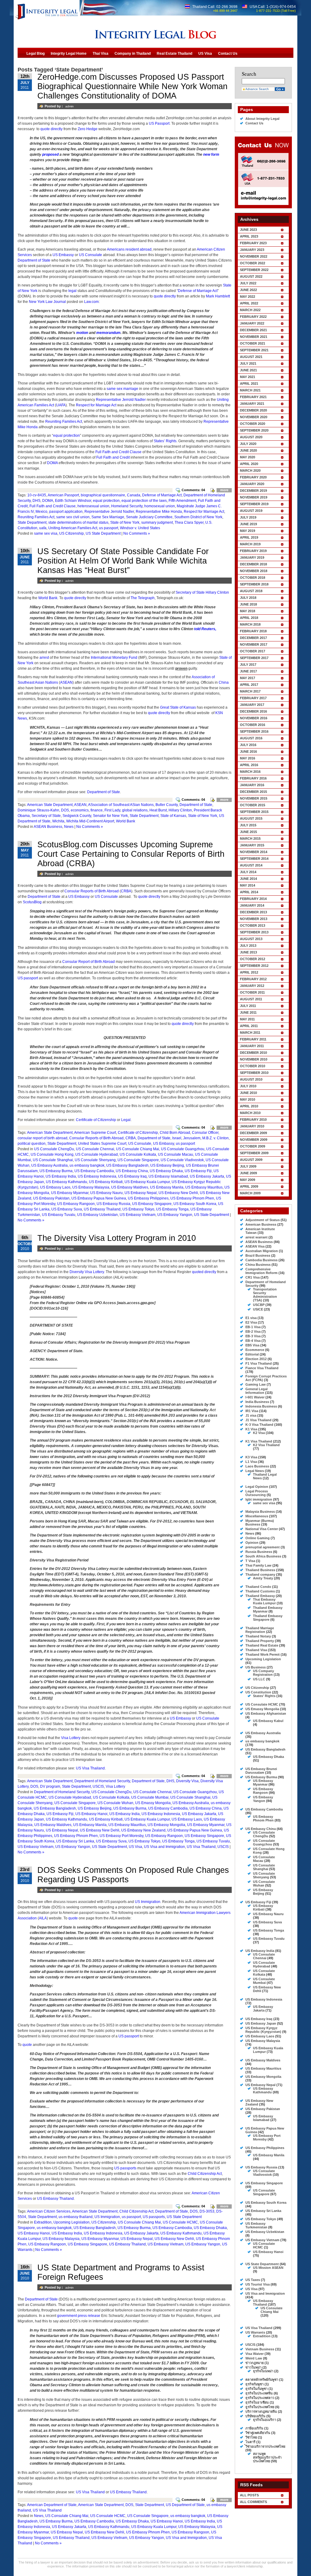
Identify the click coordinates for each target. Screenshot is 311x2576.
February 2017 (253, 698)
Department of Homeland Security (102, 1781)
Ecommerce (255, 1350)
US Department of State (185, 2505)
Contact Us (254, 123)
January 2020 (252, 484)
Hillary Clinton (180, 810)
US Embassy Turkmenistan (256, 2225)
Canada (134, 495)
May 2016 (248, 758)
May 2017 (248, 678)
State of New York (125, 522)
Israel (177, 1138)
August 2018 (251, 591)
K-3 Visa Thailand (259, 1425)
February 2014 (253, 899)
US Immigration (148, 1902)
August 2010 (251, 1079)
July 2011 (248, 1006)
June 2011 (248, 1012)
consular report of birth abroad (43, 1138)
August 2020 (251, 437)
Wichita (58, 821)
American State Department (50, 805)
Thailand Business (260, 1570)
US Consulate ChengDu (54, 1149)
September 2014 (254, 859)
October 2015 (253, 805)
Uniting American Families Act (73, 528)
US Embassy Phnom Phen (192, 1198)
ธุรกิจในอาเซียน (257, 2402)
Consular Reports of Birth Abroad (92, 891)
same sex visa (46, 533)
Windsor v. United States (140, 528)
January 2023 (252, 250)
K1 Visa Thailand (259, 1441)
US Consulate (91, 255)
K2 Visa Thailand (266, 1445)
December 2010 (253, 1053)
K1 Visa (251, 1429)
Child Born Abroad (175, 1133)
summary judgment (157, 522)
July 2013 (248, 946)
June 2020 (248, 450)
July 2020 (248, 444)
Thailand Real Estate (262, 1645)
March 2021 (250, 390)
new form (211, 154)
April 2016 (249, 765)
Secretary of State (46, 816)
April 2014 (249, 892)
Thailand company (260, 1574)
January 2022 (252, 323)
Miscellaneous (257, 1516)
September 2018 (254, 584)
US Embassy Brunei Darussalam (261, 1771)
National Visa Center (262, 1529)
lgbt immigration (259, 1499)
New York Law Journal (47, 302)
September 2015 (254, 812)
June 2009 (248, 1173)
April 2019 (249, 537)
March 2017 (250, 691)
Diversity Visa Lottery (87, 1272)
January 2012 (252, 986)
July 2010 (248, 1086)
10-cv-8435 (37, 495)
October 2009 (253, 1146)
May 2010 (248, 1099)
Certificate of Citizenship (96, 1120)
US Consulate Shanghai (53, 1160)
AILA (43, 1918)
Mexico (41, 512)
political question (32, 1144)
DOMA (52, 463)
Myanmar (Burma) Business (260, 1522)
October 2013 (253, 925)
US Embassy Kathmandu (67, 1182)
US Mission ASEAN (268, 2268)
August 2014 (251, 865)
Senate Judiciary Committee (149, 517)
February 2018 (253, 631)
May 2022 (248, 297)
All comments (253, 2502)
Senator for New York (110, 816)
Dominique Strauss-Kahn (38, 810)
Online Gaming (258, 1538)
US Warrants (255, 2332)
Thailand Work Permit (263, 1654)
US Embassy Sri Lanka (75, 1841)
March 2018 (250, 624)
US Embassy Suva (67, 1209)
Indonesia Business (261, 1406)
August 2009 (251, 1160)
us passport (109, 528)
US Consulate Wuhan (115, 1803)
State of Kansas (173, 816)
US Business (256, 1667)
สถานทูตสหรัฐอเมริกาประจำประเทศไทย (267, 2457)
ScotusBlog (32, 902)
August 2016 (251, 738)
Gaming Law (256, 1384)
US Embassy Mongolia (166, 1825)
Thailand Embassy (260, 1596)
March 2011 (250, 1033)
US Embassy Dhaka (166, 1171)
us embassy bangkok (87, 1165)
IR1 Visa (252, 1411)
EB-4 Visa (253, 1341)
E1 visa (251, 1318)
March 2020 (250, 470)
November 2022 (254, 256)
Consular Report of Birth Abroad (89, 962)
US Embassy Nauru (106, 1193)
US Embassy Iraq (132, 1176)
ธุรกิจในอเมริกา (265, 2420)
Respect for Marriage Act (96, 405)
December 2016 (253, 711)
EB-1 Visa (253, 1327)
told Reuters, (205, 629)
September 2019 (254, 504)
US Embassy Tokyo (138, 1209)
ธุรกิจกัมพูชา (255, 2384)
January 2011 (252, 1046)
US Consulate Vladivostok (182, 1160)
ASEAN (66, 682)
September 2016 (254, 731)
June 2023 (248, 230)
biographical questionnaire (103, 495)
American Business (261, 1224)
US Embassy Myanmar (70, 1193)
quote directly (51, 129)
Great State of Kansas (178, 707)
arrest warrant (256, 1237)
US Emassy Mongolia (153, 1803)
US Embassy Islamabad (168, 1176)
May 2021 (248, 377)
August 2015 (251, 818)
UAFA (61, 405)
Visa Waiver (255, 2354)
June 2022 (248, 290)
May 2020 (248, 457)
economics (80, 810)
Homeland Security (127, 506)
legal (72, 291)
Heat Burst (158, 810)
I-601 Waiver (255, 1397)
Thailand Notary (258, 1636)
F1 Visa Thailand (259, 1363)
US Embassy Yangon (175, 1215)
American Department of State (52, 2505)
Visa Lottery (71, 1738)
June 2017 (248, 671)
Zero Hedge (88, 129)
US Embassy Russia (113, 1204)
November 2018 (254, 571)
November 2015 (254, 798)
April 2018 (249, 618)
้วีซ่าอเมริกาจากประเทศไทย (265, 2446)
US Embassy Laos (55, 1187)
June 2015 (248, 832)
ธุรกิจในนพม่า (263, 2371)
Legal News (255, 1471)
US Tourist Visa (258, 2284)
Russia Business (259, 1552)
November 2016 (254, 718)
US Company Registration (263, 1673)
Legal (126, 1120)
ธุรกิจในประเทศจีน (259, 2393)
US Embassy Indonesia (97, 1176)
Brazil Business (258, 1255)
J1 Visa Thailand (258, 1420)
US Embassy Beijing (167, 1165)
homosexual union (160, 506)
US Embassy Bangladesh (127, 1165)
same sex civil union (73, 517)
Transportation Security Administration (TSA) (265, 1295)
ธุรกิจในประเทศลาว (260, 2398)
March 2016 (250, 772)
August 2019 (251, 511)
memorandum (108, 333)
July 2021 (248, 363)
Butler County (167, 805)
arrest (44, 658)
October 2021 (253, 343)
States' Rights (264, 1696)
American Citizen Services (49, 2211)
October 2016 (253, 725)
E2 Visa (251, 1322)
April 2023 (249, 236)
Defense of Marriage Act (198, 291)
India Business (257, 1402)
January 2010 (252, 1126)
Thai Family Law (258, 1565)
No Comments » (137, 533)
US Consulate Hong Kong (52, 1154)
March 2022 (250, 310)
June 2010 (248, 1093)
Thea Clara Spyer (189, 522)
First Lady (112, 810)
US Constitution (258, 1692)
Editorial (252, 1354)
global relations (135, 810)
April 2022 (249, 303)
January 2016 (252, 785)
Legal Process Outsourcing (257, 1493)
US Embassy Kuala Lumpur (147, 1182)
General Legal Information (256, 1391)
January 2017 (252, 705)
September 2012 (254, 966)
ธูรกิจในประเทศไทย (260, 2407)
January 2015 (252, 845)
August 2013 (251, 939)
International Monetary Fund (114, 658)
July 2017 (248, 665)
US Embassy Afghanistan (266, 1713)
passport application (66, 512)
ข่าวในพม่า (253, 2367)
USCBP (259, 1305)
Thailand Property (260, 1641)
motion (82, 333)
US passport (28, 978)
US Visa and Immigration (164, 1847)
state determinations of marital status (78, 522)
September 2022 (254, 270)
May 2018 (248, 611)
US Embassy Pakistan (51, 1198)
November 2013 (254, 919)
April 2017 (249, 685)
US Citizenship (72, 533)
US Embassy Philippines (148, 1198)
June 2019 (248, 524)
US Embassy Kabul (268, 1721)
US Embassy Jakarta (207, 1176)
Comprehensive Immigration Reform (261, 1271)
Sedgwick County (77, 816)
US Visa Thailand (90, 1768)
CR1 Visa (253, 1277)
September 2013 (254, 932)
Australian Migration (262, 1251)
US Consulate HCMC (180, 2222)
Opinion (252, 1543)
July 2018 (248, 598)
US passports (125, 2168)
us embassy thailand (76, 2217)
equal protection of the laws (144, 501)
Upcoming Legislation (72, 2222)
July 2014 (248, 872)
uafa (43, 528)
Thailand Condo (258, 1587)
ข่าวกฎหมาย (255, 2363)
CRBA (126, 891)
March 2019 (250, 544)
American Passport (63, 495)
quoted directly (204, 1272)
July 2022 (248, 283)
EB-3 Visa (253, 1336)
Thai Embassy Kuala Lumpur (264, 1601)
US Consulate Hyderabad (97, 1154)
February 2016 (253, 778)
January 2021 (252, 404)
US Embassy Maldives (130, 1187)
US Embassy (63, 255)
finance (97, 810)
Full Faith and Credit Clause (118, 452)
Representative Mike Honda (159, 512)
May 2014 (248, 885)
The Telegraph (143, 598)
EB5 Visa (252, 1345)
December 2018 (253, 564)
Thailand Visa (256, 1650)
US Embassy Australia (50, 1165)
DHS (36, 501)
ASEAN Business (48, 827)
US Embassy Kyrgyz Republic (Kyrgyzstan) (263, 2030)
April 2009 (249, 1186)
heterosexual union (93, 506)
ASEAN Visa (255, 1246)
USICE (258, 1309)
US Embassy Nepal (141, 1193)
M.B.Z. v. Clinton (215, 1138)
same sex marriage (122, 389)
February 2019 (253, 551)
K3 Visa (251, 1457)
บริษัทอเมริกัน (255, 2416)
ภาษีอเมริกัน (254, 2428)
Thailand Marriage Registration (260, 1630)
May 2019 (248, 531)
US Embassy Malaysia (91, 1187)
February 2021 (253, 397)
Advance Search (257, 89)
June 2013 (248, 952)
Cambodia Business (261, 1260)
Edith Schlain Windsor (73, 501)
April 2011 (249, 1026)
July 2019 (248, 517)
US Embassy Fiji (198, 1171)
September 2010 (254, 1073)
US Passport (159, 123)
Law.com (91, 302)
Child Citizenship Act (205, 2174)
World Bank (48, 598)
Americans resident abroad (129, 249)
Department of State (34, 260)
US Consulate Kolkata (138, 1154)
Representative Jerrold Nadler (121, 400)
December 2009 (253, 1133)
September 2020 (254, 430)
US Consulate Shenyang (95, 1160)
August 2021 (251, 357)
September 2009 (254, 1153)
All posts (249, 2495)
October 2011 (252, 992)
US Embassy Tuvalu (59, 1215)
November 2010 (254, 1059)
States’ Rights (165, 441)
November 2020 (254, 417)
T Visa (250, 1561)
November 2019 (254, 497)
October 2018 (253, 578)
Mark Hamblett (218, 296)
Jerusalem (192, 1138)
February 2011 (253, 1039)
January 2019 (252, 557)
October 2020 (253, 424)
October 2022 (253, 263)
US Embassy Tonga (172, 1209)
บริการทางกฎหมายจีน (261, 2411)
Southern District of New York (198, 517)
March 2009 (250, 1193)
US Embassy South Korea (195, 1204)
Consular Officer (205, 1133)
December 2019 (253, 491)
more (224, 490)
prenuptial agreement (263, 1547)
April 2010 (249, 1106)
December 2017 (253, 638)
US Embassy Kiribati (106, 1182)
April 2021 (249, 384)
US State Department (103, 533)
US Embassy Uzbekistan (97, 1215)
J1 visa (251, 1415)
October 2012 (253, 959)
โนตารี (250, 2442)
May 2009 (248, 1180)
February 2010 (253, 1120)
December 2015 (253, 792)
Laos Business (257, 1466)
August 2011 (251, 999)
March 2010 (250, 1113)
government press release (79, 2316)
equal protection (67, 436)
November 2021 (254, 337)
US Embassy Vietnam (138, 1215)
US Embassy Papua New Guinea (99, 1198)
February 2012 (253, 979)
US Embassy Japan (261, 2023)
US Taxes (253, 2280)
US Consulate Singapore (138, 1160)
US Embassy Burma (56, 1171)
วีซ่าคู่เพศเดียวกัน (258, 2433)
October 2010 (253, 1066)
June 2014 (248, 879)
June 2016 (248, 752)
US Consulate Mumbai (150, 1797)
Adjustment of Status (263, 1220)
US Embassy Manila (167, 1187)
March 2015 (250, 838)
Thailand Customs (260, 1591)
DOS (65, 810)
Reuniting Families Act (64, 422)
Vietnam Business (260, 2349)
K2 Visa (259, 1433)
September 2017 (254, 658)
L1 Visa (251, 1462)
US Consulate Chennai (95, 1149)
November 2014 (254, 852)
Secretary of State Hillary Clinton (202, 592)
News (69, 827)
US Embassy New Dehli (178, 1193)
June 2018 (248, 604)
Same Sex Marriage (108, 517)
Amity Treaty (263, 1578)
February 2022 (253, 317)
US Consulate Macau (176, 1154)
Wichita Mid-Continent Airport (90, 821)
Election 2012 (256, 1359)
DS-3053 (207, 2211)
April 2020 (249, 464)
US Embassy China (132, 1171)
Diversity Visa (187, 1781)
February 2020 (253, 477)
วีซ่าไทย (251, 2437)
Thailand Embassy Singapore (268, 1618)
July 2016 (248, 745)
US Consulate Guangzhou (183, 1149)
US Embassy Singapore (152, 1204)
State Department (32, 522)
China (224, 682)
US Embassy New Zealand (143, 1830)
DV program (50, 1786)
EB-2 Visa (253, 1331)
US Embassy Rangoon (76, 1204)
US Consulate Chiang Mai (138, 1149)
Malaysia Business (260, 1512)
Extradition (43, 2222)
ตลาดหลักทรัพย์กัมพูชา (262, 2380)
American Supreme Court (95, 1133)
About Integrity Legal (262, 119)
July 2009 (248, 1166)
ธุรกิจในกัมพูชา (256, 2389)
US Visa (135, 1847)
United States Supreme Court (102, 1144)
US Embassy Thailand (102, 1209)
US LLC (259, 1679)
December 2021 (253, 330)
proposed (50, 154)
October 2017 (253, 651)
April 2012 (249, 972)
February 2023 (253, 243)
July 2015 (248, 825)
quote (73, 1918)
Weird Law (254, 2358)
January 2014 (252, 905)
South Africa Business (263, 1556)
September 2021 (254, 350)
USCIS (98, 1786)
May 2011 (247, 1019)
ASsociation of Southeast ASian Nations (121, 805)
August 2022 (251, 276)
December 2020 (253, 410)
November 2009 (254, 1140)
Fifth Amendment (182, 501)
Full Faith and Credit (113, 457)
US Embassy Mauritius (204, 1187)
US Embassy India (61, 1176)
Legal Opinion (257, 1487)
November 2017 (254, 644)
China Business (258, 1265)
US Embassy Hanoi (91, 1814)
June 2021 (248, 370)
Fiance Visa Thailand (262, 1368)
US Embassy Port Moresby (121, 1836)
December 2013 (253, 912)
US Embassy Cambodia (94, 1171)
